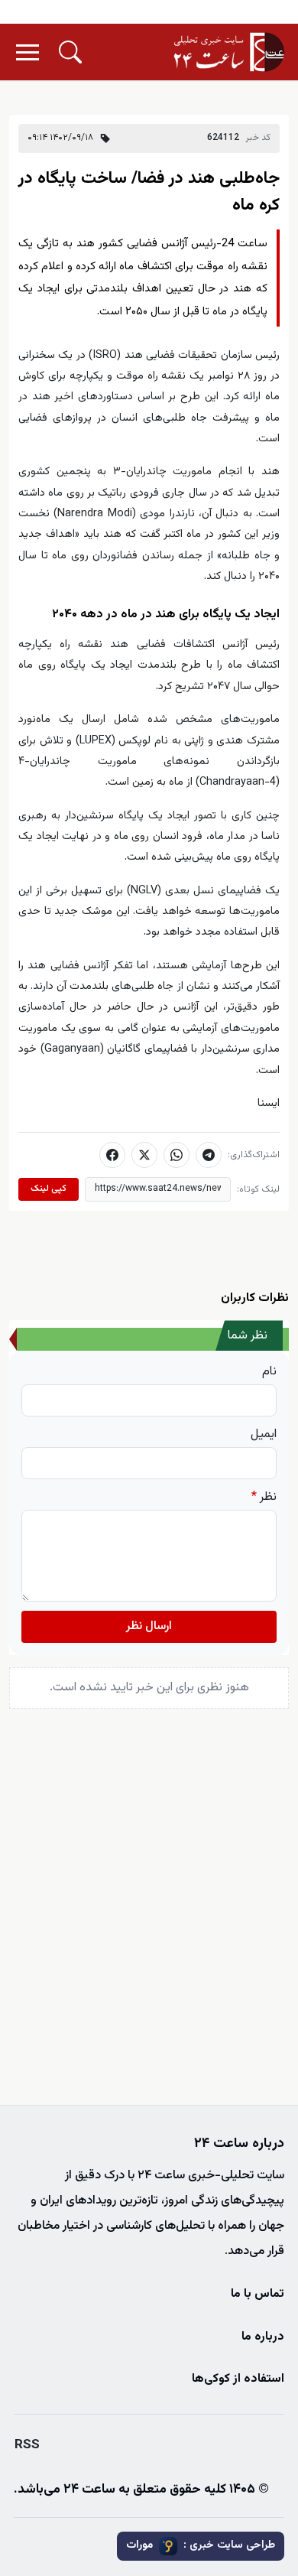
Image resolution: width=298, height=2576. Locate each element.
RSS (27, 2445)
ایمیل (264, 1435)
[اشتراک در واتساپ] (177, 1155)
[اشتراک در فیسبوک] (112, 1155)
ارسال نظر (149, 1626)
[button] (70, 52)
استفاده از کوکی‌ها (238, 2379)
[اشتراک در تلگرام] (209, 1155)
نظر (264, 1498)
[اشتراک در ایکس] (144, 1155)
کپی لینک (49, 1189)
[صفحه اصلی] (229, 52)
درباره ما (263, 2337)
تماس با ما (258, 2294)
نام (269, 1372)
